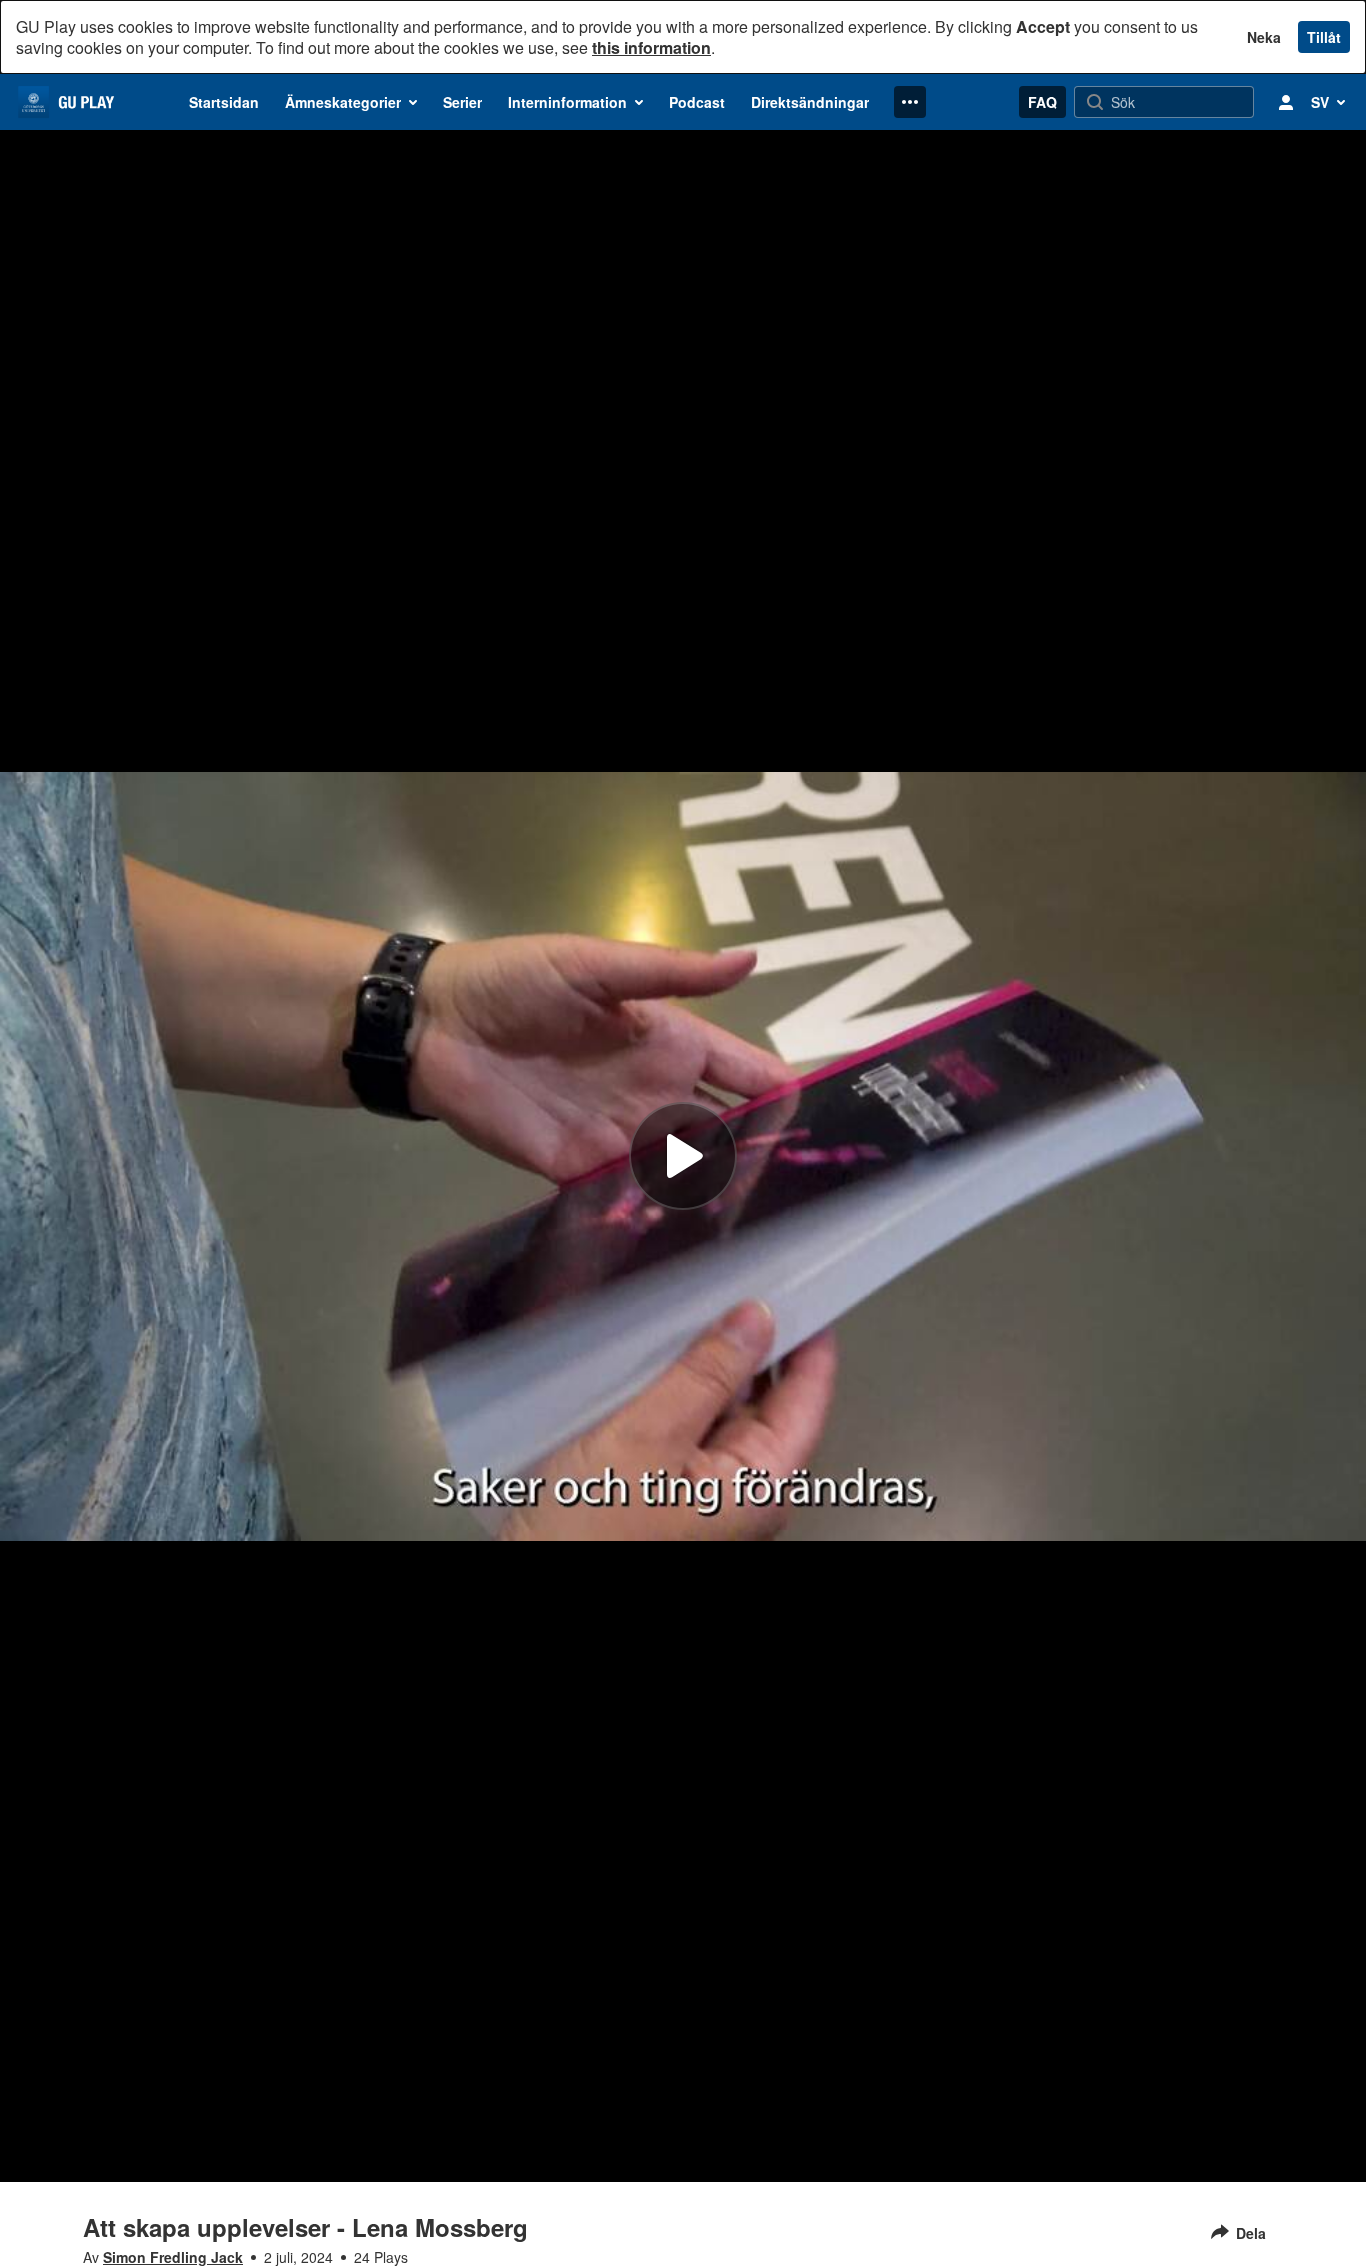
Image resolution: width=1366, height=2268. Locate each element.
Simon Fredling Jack (173, 2257)
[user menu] (1286, 102)
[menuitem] (224, 102)
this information (651, 47)
